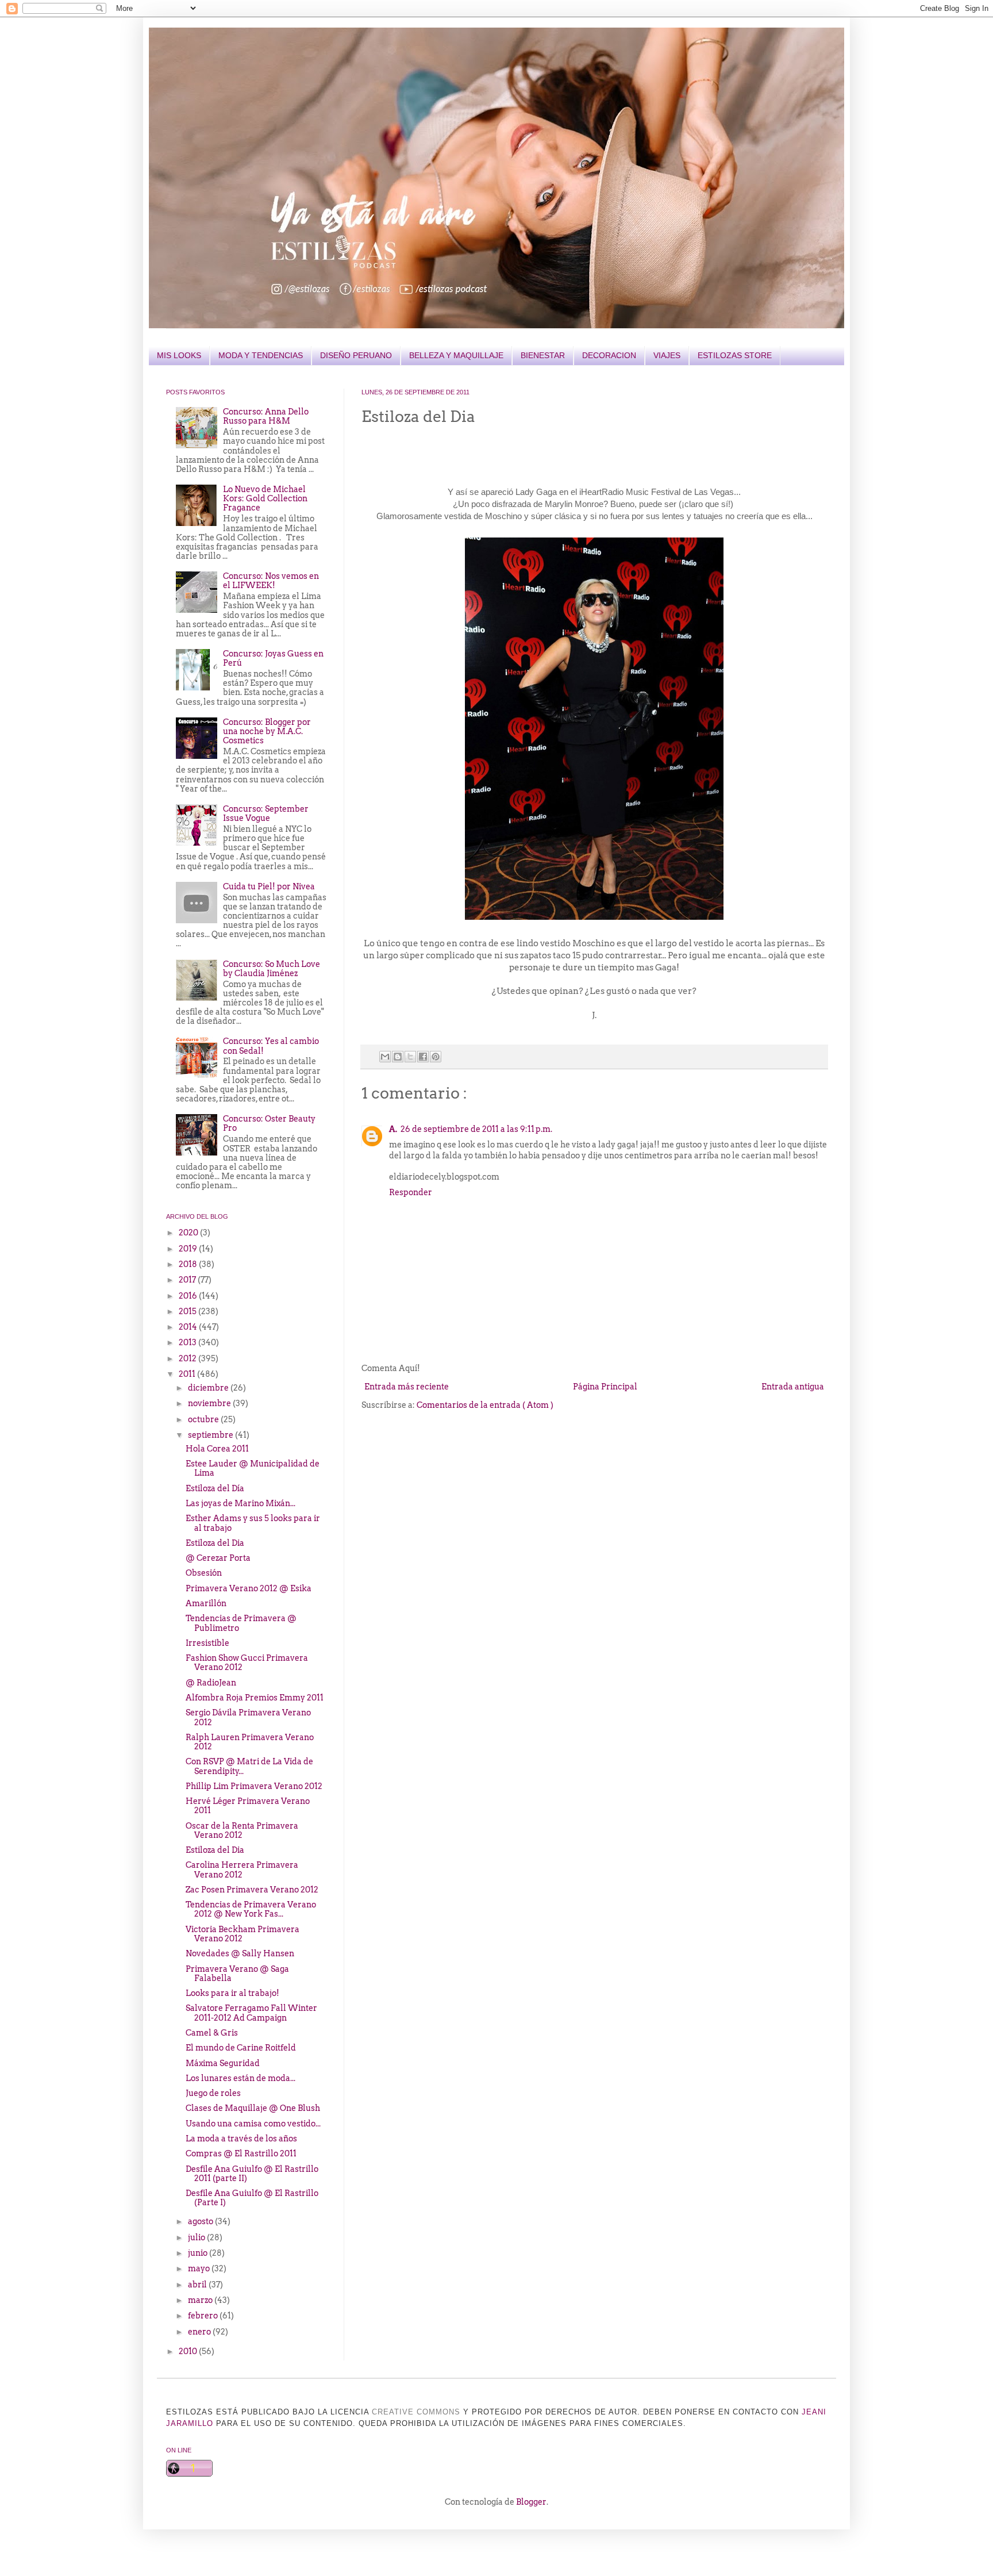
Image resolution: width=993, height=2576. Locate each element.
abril (198, 2285)
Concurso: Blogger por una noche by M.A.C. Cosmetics (267, 731)
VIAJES (667, 355)
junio (199, 2253)
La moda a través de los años (241, 2139)
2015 (188, 1311)
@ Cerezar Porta (218, 1558)
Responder (411, 1192)
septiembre (211, 1435)
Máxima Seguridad (223, 2063)
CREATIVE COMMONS (416, 2412)
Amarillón (206, 1603)
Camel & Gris (212, 2033)
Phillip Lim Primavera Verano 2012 (254, 1786)
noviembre (210, 1403)
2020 (189, 1233)
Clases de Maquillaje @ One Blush (253, 2108)
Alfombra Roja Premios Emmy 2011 (255, 1698)
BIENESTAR (543, 355)
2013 (188, 1342)
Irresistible (207, 1643)
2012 (188, 1358)
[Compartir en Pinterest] (436, 1057)
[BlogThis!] (398, 1057)
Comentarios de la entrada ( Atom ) (485, 1405)
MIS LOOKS (179, 355)
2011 (188, 1374)
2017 (188, 1280)
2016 (189, 1296)
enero (200, 2332)
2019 (189, 1249)
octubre (204, 1419)
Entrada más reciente (407, 1387)
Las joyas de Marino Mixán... (240, 1503)
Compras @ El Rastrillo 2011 (241, 2153)
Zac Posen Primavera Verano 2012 (252, 1890)
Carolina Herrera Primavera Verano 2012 (242, 1869)
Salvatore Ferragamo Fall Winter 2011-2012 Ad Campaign (251, 2013)
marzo (201, 2300)
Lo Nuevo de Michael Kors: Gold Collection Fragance (265, 498)
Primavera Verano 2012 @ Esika (249, 1588)
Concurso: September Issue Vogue (266, 813)
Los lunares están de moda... (240, 2078)
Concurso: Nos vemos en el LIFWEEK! (271, 581)
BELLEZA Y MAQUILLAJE (456, 355)
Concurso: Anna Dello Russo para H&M (266, 416)
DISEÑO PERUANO (356, 355)
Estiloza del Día (215, 1488)
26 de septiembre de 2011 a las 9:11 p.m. (476, 1129)
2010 (189, 2351)
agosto (201, 2221)
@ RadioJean (211, 1683)
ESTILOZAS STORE (735, 355)
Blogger (531, 2502)
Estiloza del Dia (215, 1543)
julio (197, 2237)
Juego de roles (213, 2093)
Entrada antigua (793, 1387)
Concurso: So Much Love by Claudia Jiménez (272, 969)
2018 (189, 1264)
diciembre (209, 1388)
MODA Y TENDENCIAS (261, 355)
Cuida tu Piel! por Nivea (269, 886)
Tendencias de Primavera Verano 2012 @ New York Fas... (251, 1909)
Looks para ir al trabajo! (232, 1993)
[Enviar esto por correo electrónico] (385, 1057)
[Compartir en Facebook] (423, 1057)
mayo (200, 2268)
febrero (204, 2316)
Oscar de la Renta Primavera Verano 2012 (242, 1830)
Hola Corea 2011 (217, 1449)
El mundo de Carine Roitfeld (241, 2048)
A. (393, 1129)
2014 (189, 1327)
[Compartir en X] (410, 1057)
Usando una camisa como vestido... (253, 2124)
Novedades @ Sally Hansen (240, 1953)
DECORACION (609, 355)
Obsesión (204, 1573)
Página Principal (605, 1387)
